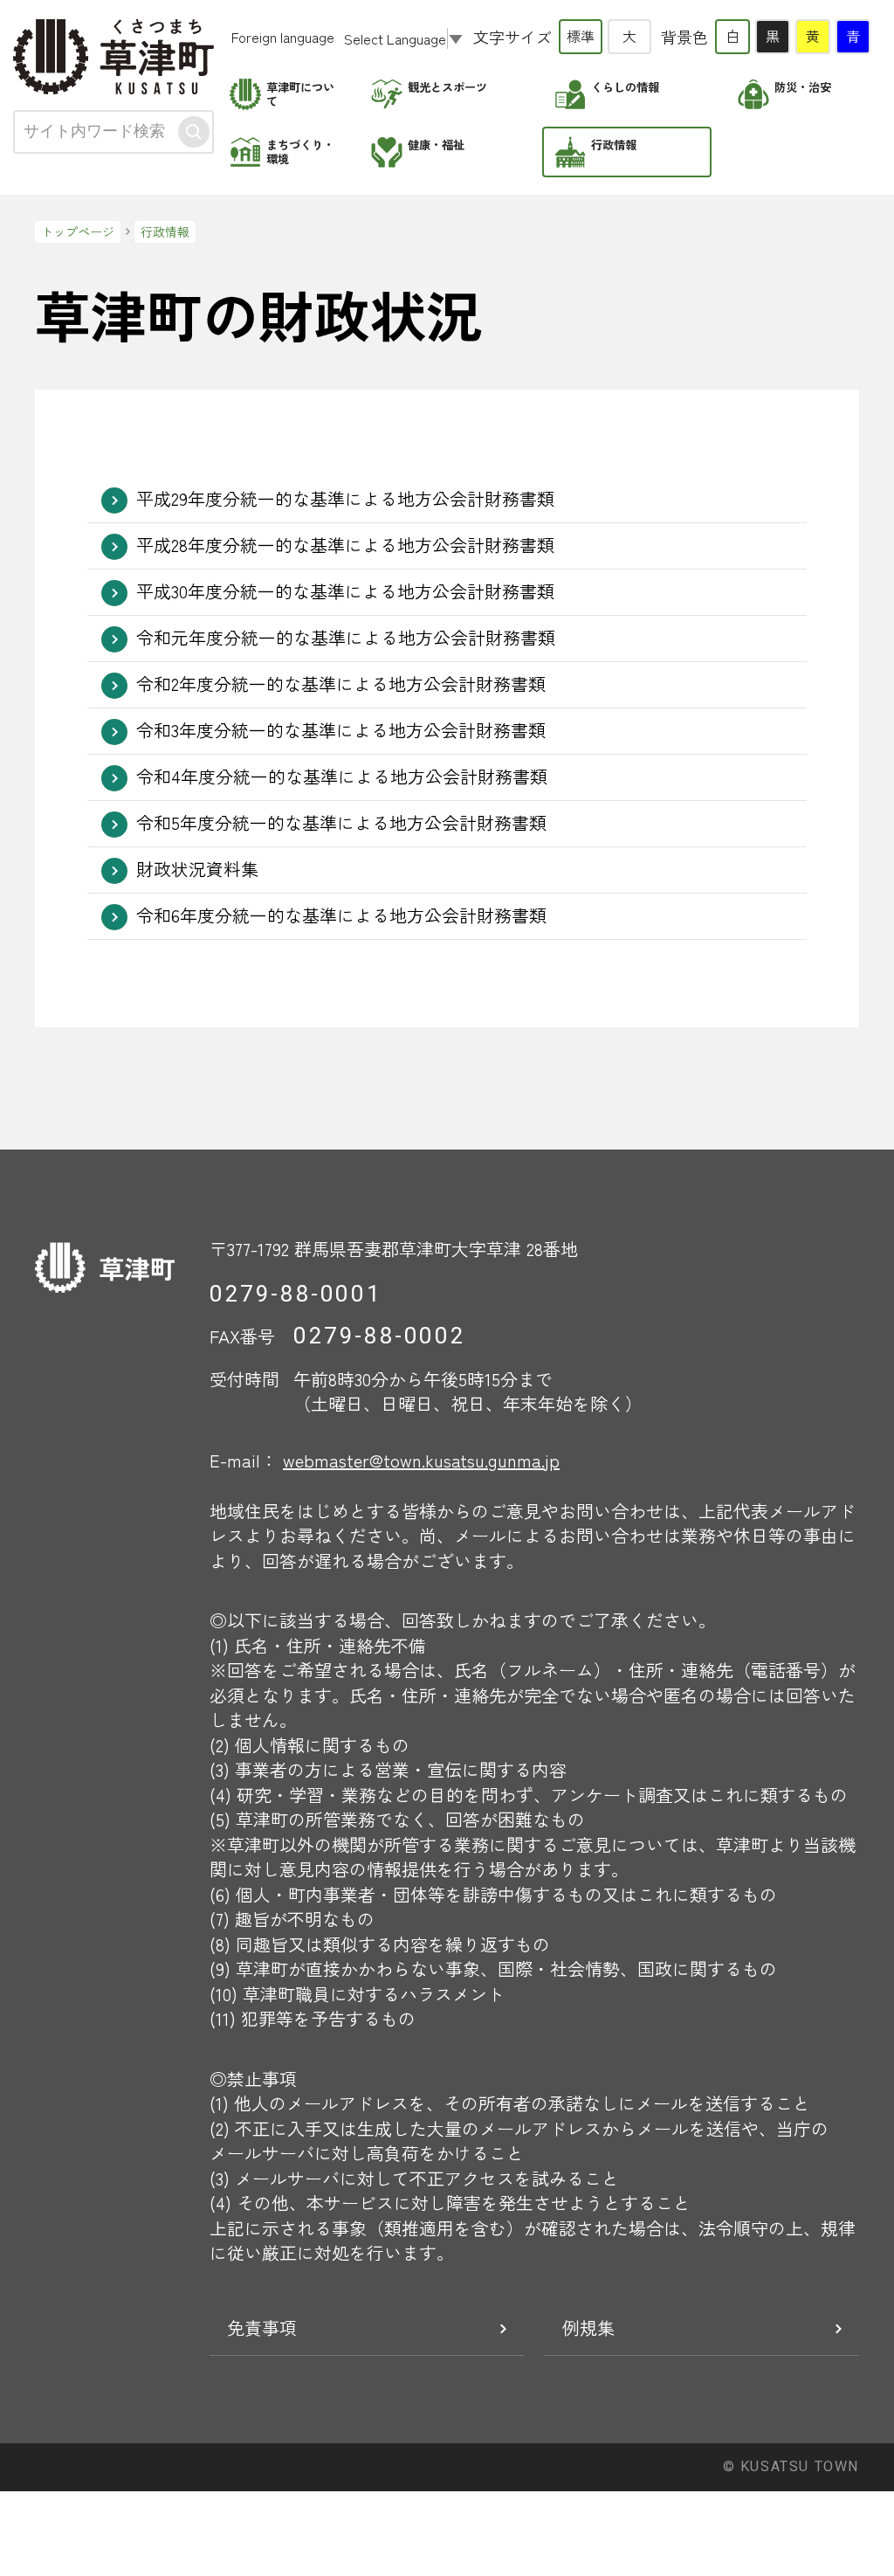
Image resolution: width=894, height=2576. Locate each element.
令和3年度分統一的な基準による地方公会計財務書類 (341, 730)
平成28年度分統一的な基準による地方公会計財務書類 (345, 545)
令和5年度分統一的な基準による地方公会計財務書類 (341, 822)
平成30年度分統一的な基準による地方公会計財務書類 (345, 591)
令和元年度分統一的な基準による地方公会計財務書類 (346, 637)
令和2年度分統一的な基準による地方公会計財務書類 (341, 684)
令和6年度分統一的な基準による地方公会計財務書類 (341, 915)
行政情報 (165, 231)
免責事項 (262, 2327)
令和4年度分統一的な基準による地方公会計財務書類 (342, 776)
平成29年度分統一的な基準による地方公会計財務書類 (345, 498)
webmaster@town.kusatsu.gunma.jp (421, 1460)
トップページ (78, 231)
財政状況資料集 (197, 869)
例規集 (588, 2327)
